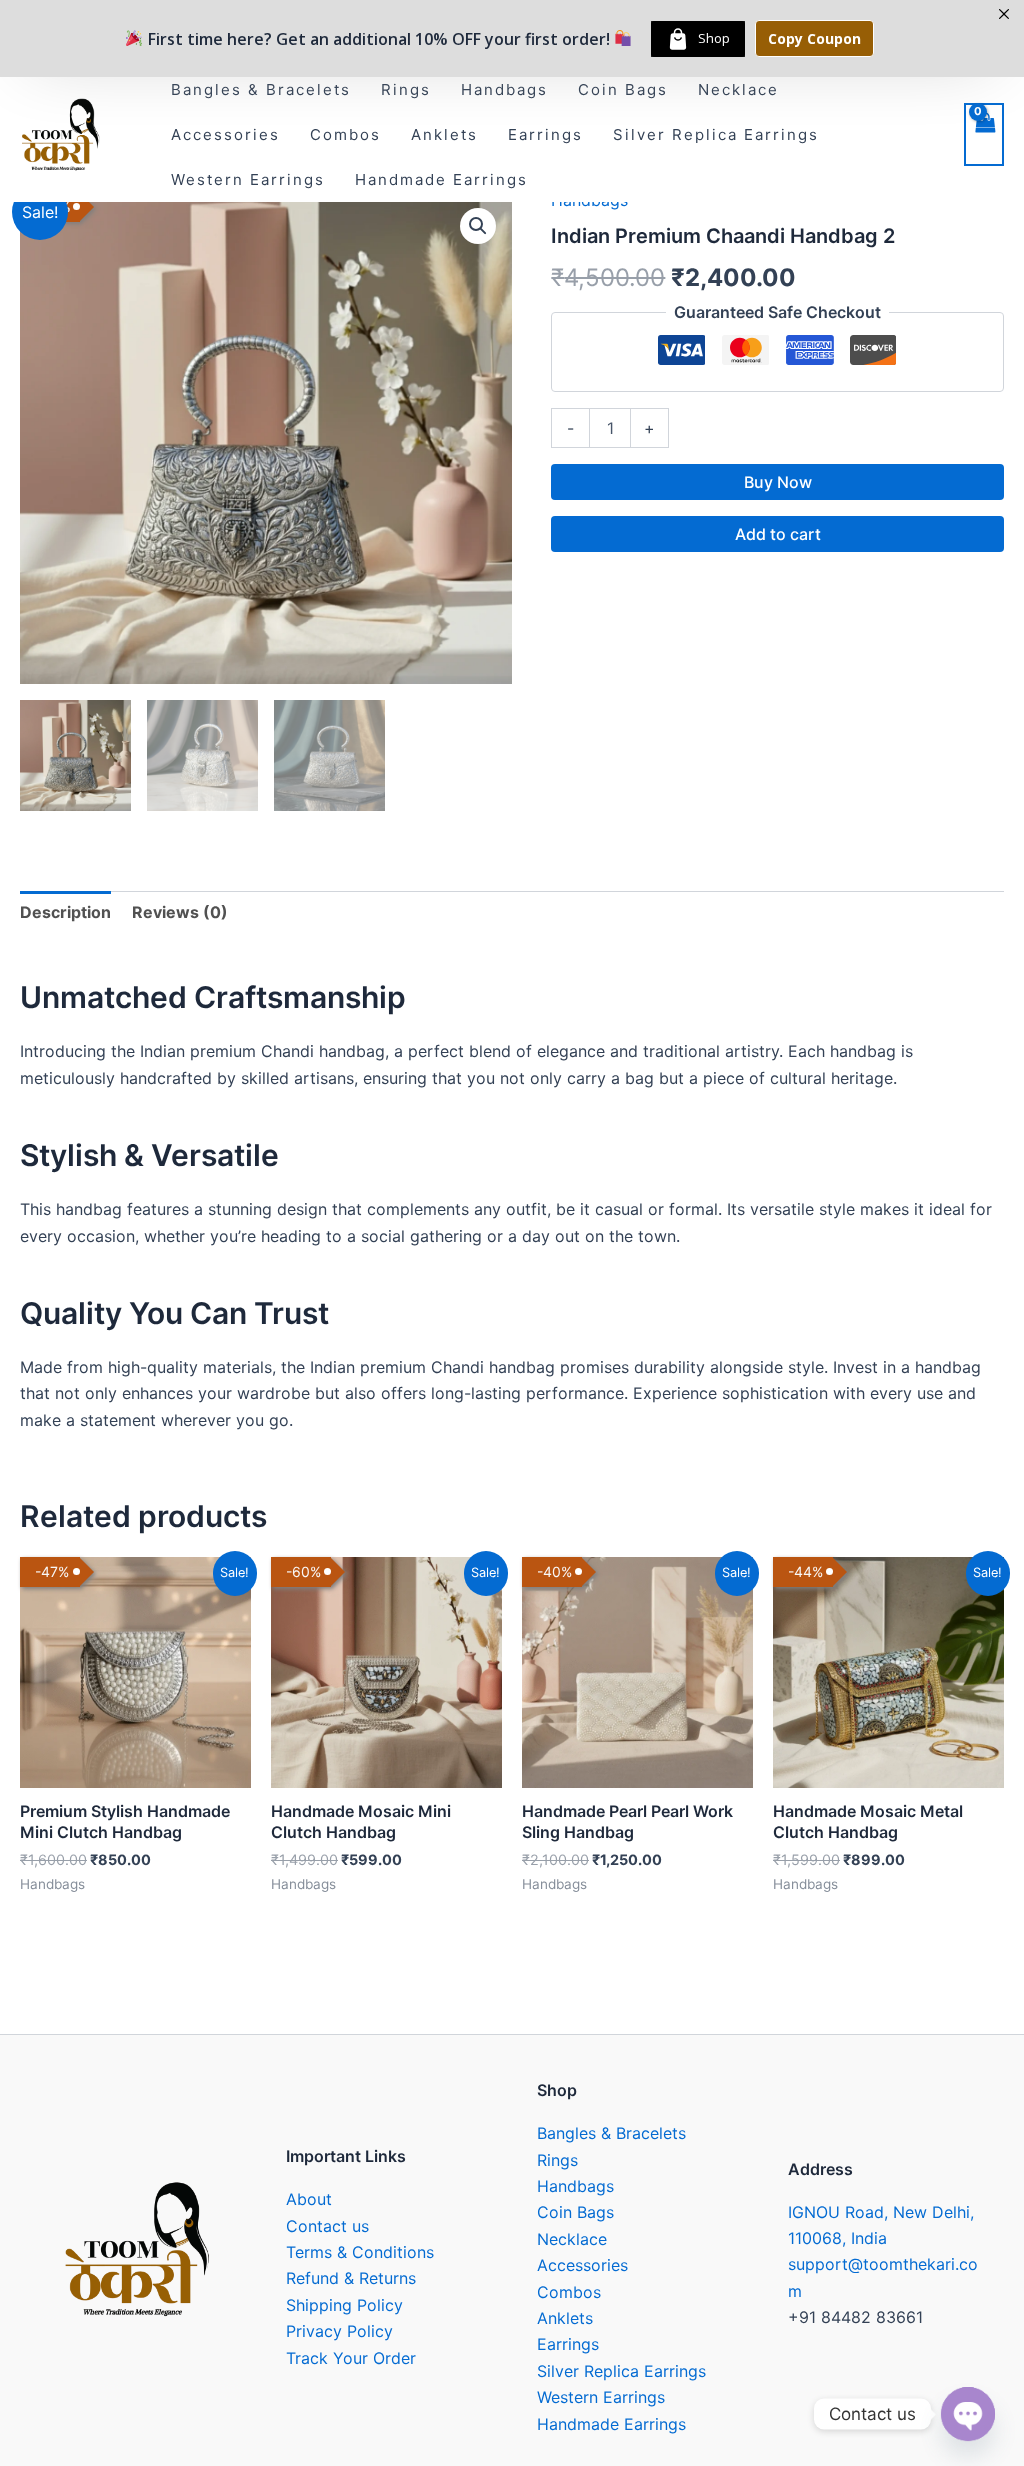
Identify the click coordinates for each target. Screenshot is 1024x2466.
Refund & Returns (351, 2278)
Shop (714, 38)
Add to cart (778, 534)
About (309, 2199)
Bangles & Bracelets (261, 89)
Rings (406, 89)
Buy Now (778, 482)
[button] (478, 226)
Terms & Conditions (360, 2252)
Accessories (225, 134)
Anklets (444, 134)
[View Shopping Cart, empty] (984, 134)
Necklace (738, 89)
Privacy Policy (339, 2331)
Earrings (545, 134)
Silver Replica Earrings (716, 134)
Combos (345, 134)
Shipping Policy (344, 2305)
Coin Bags (623, 89)
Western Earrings (248, 179)
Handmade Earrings (441, 179)
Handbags (504, 89)
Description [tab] (65, 912)
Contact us (327, 2226)
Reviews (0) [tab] (180, 912)
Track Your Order (351, 2358)
